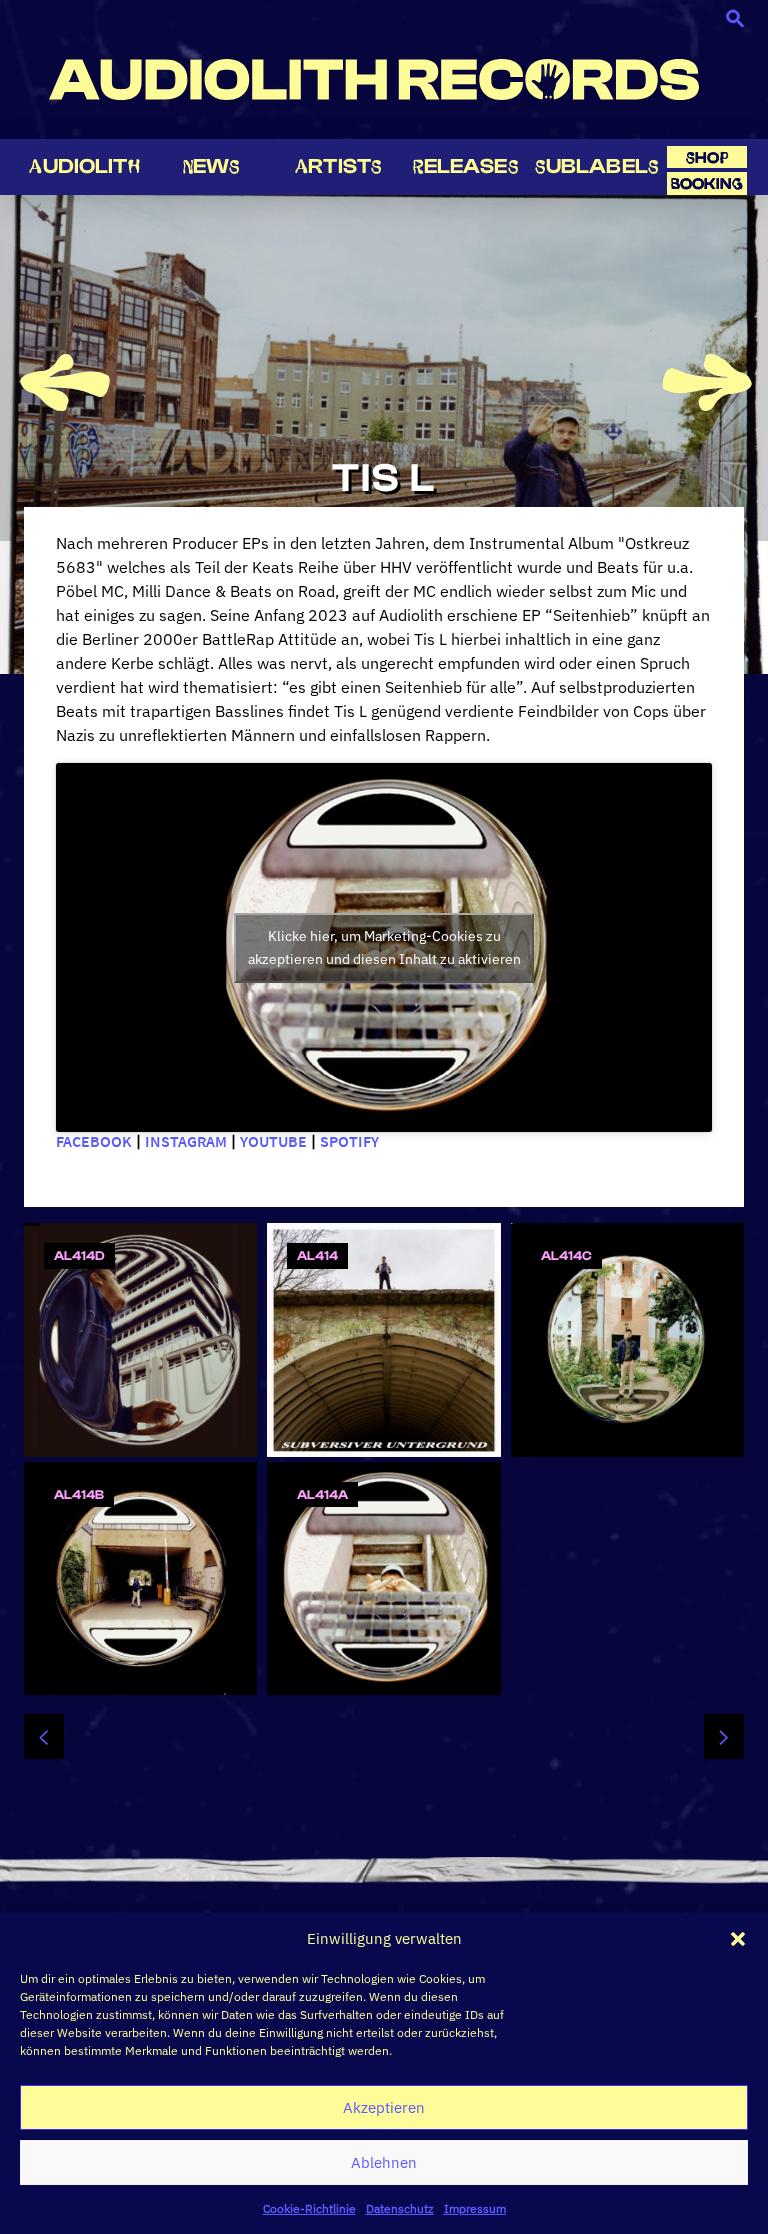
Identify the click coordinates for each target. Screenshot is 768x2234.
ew (212, 166)
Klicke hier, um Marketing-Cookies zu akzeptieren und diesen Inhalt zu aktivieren (384, 947)
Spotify (349, 1141)
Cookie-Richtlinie (309, 2208)
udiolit (84, 166)
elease (466, 166)
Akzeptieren (384, 2107)
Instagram (186, 1141)
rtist (338, 166)
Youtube (273, 1141)
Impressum (475, 2208)
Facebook (94, 1141)
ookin (707, 183)
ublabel (597, 166)
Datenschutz (400, 2208)
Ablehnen (384, 2162)
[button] (738, 1939)
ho (707, 157)
